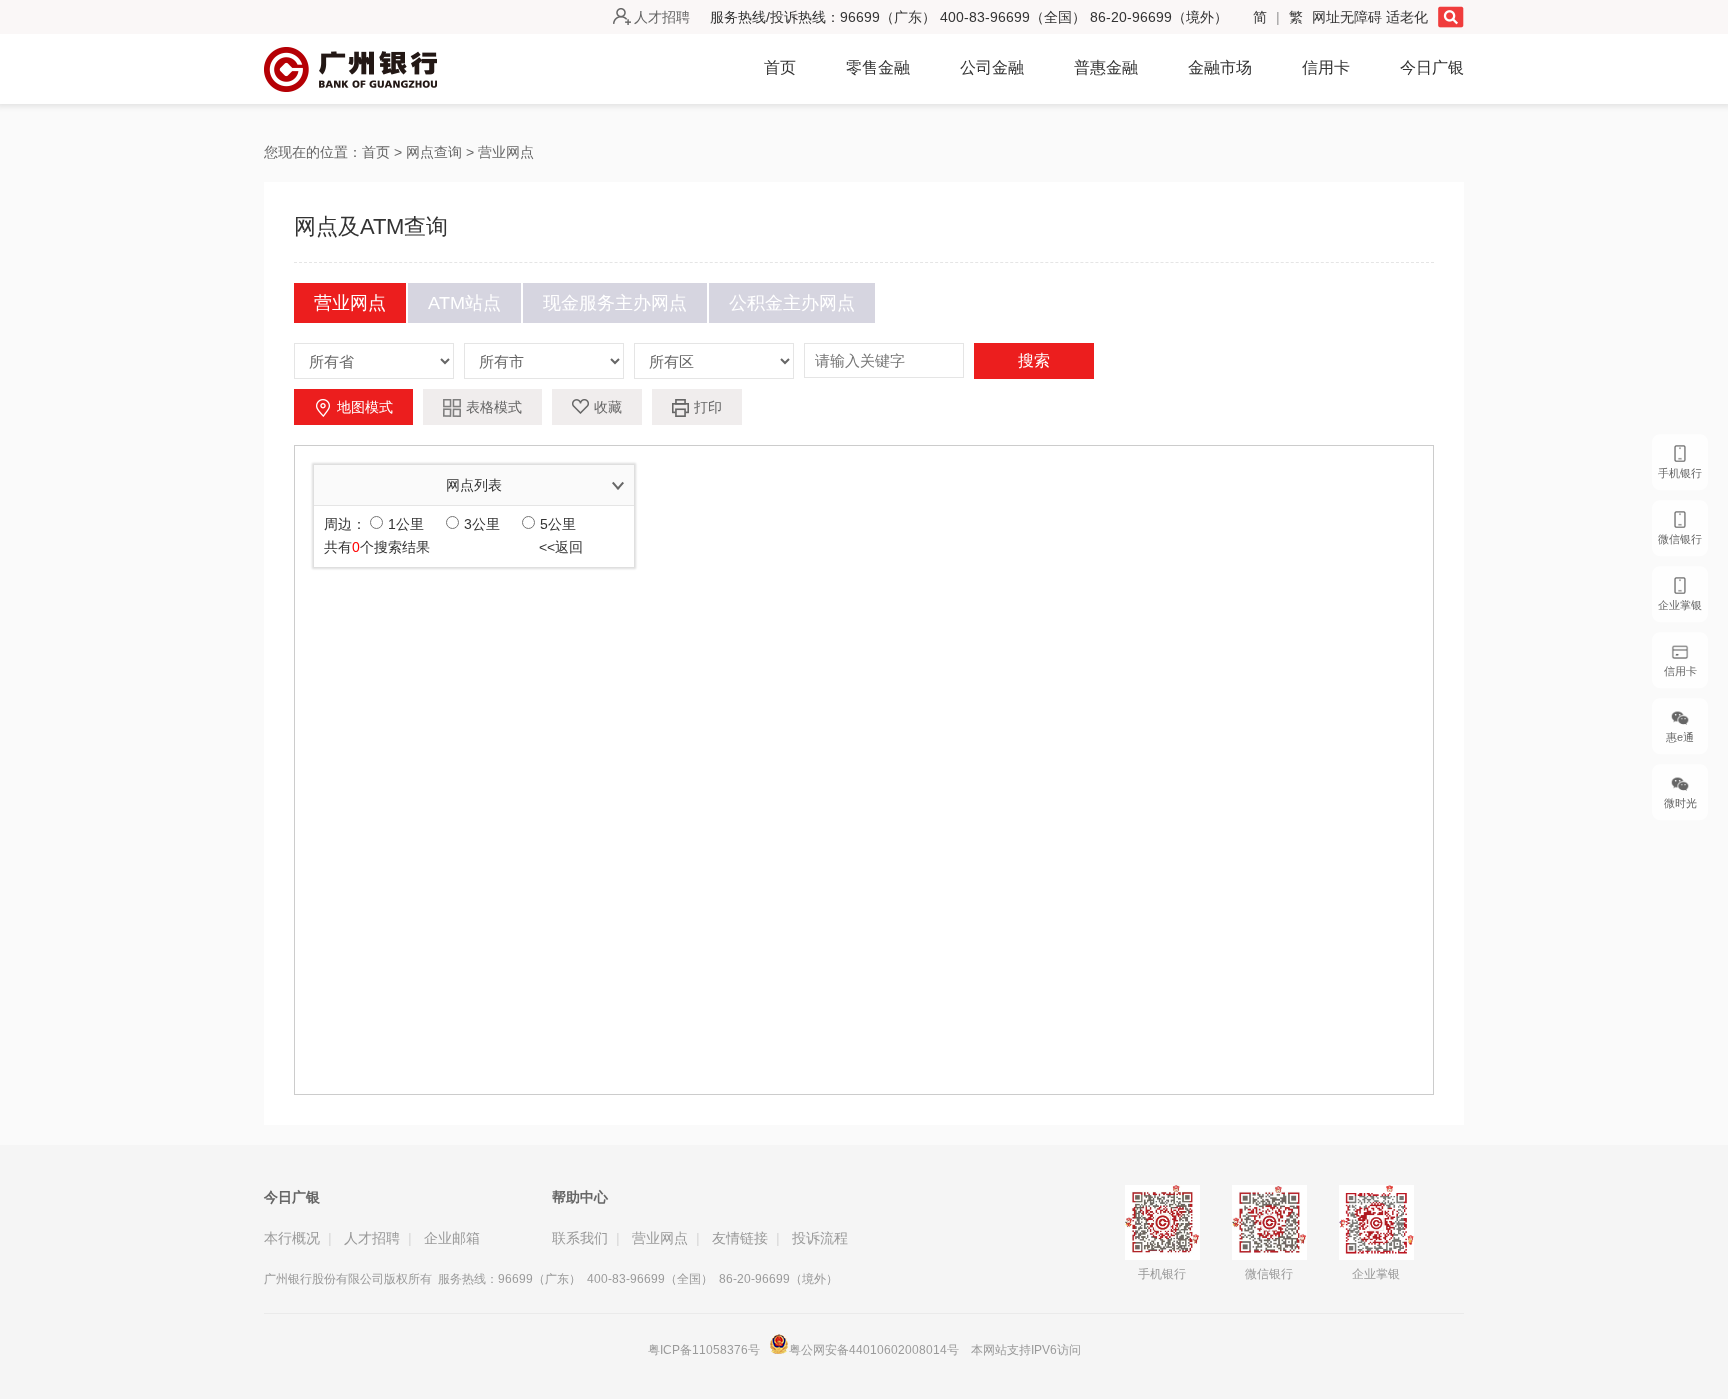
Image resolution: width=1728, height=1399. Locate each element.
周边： (345, 524)
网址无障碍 (1349, 17)
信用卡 (1326, 67)
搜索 (1034, 360)
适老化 (1407, 17)
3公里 (482, 524)
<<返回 (561, 547)
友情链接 (740, 1238)
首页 (780, 67)
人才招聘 (662, 17)
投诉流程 (820, 1238)
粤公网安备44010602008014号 (875, 1350)
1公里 (406, 524)
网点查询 (434, 152)
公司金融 (992, 67)
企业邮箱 (452, 1238)
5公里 (558, 524)
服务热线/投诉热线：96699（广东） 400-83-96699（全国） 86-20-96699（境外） (969, 17)
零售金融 (878, 67)
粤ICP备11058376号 (704, 1350)
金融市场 (1220, 67)
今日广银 (1432, 67)
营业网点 (506, 152)
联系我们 (580, 1238)
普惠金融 (1106, 67)
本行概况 (292, 1238)
